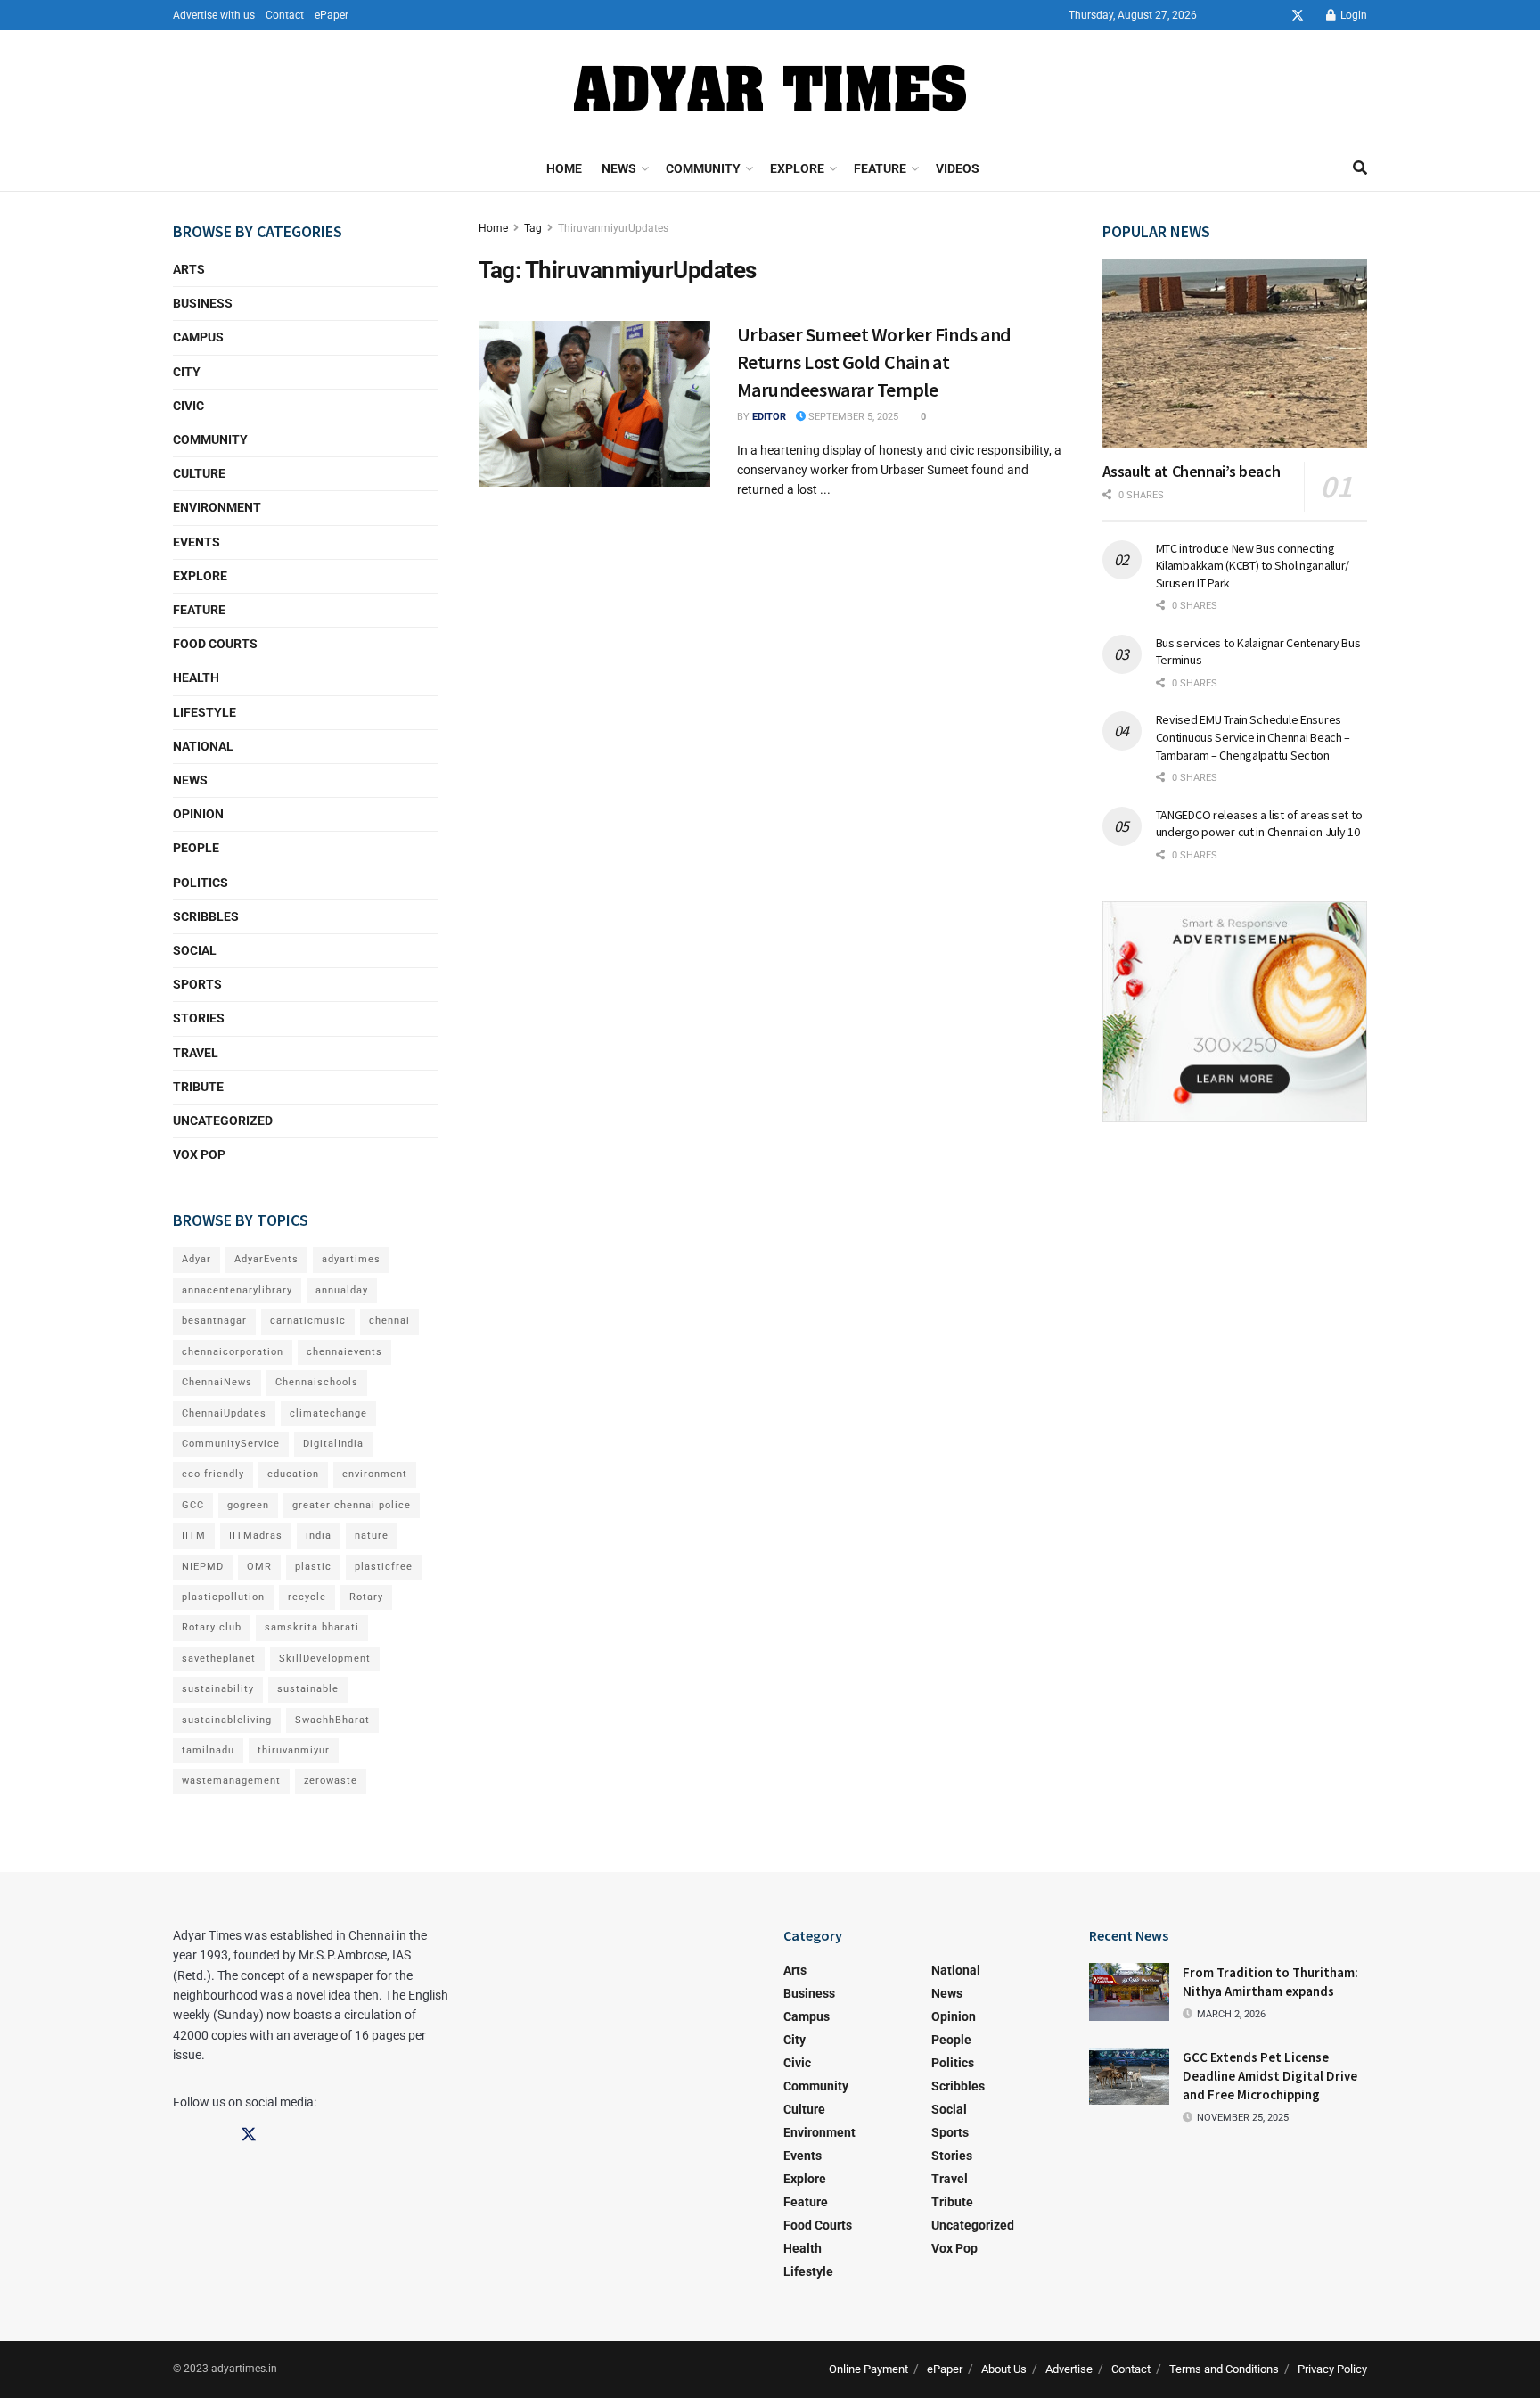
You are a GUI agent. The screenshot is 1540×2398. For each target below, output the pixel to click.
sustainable (308, 1689)
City (187, 372)
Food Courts (215, 644)
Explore (797, 168)
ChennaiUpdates (224, 1413)
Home (564, 168)
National (203, 746)
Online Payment (868, 2369)
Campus (198, 337)
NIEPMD (203, 1567)
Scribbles (206, 916)
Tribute (198, 1087)
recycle (307, 1597)
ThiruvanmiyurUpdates (613, 228)
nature (372, 1536)
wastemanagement (231, 1781)
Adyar (197, 1259)
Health (196, 678)
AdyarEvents (266, 1259)
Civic (188, 406)
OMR (259, 1567)
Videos (958, 168)
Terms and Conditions (1224, 2369)
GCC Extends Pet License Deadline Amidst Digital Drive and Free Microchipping (1270, 2076)
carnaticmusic (308, 1321)
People (196, 848)
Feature (880, 168)
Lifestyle (205, 712)
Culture (199, 473)
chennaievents (344, 1352)
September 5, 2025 (852, 417)
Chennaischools (317, 1382)
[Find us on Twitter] (1298, 16)
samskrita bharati (312, 1627)
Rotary (366, 1597)
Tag (533, 228)
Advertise (1069, 2369)
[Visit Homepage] (770, 88)
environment (375, 1474)
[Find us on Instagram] (1273, 16)
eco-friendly (213, 1474)
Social (195, 950)
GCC (193, 1505)
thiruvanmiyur (294, 1750)
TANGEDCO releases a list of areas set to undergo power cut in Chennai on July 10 (1259, 824)
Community (703, 168)
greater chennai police (352, 1505)
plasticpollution (223, 1597)
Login (1352, 15)
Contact (285, 15)
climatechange (328, 1413)
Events (197, 542)
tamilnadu (208, 1750)
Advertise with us (214, 15)
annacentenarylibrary (237, 1290)
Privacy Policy (1332, 2369)
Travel (196, 1053)
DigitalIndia (333, 1444)
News (619, 168)
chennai (389, 1321)
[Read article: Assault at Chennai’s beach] (1235, 353)
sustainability (218, 1689)
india (319, 1536)
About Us (1004, 2369)
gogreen (248, 1505)
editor (769, 417)
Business (203, 303)
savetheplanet (219, 1659)
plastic (313, 1567)
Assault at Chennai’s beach (1192, 471)
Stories (199, 1018)
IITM (194, 1536)
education (293, 1474)
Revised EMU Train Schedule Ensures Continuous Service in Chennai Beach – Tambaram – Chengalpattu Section (1253, 737)
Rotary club (212, 1627)
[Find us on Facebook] (1248, 16)
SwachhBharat (332, 1720)
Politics (201, 883)
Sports (197, 984)
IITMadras (256, 1536)
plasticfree (384, 1567)
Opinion (198, 814)
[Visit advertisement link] (1235, 1012)
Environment (217, 507)
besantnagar (214, 1321)
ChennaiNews (217, 1382)
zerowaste (331, 1781)
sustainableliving (227, 1720)
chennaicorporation (233, 1352)
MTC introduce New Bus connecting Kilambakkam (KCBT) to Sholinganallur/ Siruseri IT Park (1253, 566)
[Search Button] (1360, 168)
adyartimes (351, 1259)
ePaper (332, 15)
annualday (342, 1290)
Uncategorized (223, 1121)
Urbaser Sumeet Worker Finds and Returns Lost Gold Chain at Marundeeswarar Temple (874, 362)
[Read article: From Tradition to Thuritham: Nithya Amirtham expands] (1129, 1991)
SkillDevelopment (325, 1659)
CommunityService (231, 1444)
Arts (189, 269)
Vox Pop (199, 1154)
